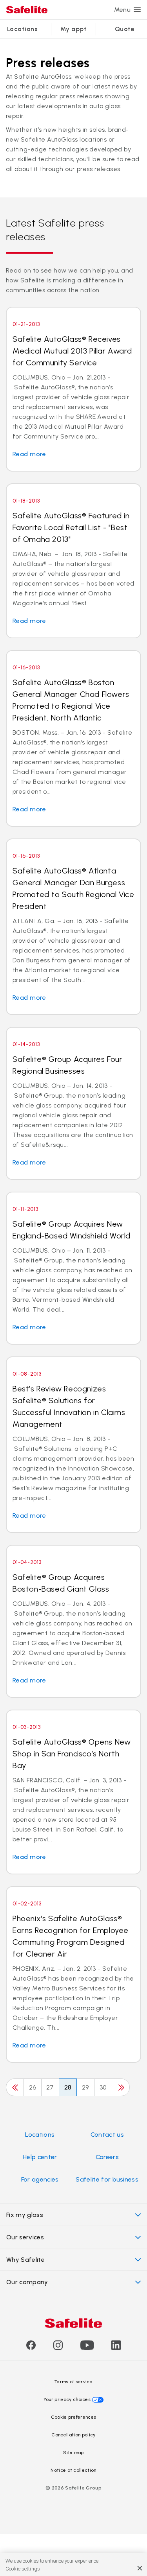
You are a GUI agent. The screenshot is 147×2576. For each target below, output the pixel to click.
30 (103, 2087)
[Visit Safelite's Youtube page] (87, 2348)
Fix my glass (25, 2215)
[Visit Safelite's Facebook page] (31, 2348)
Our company (27, 2282)
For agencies (40, 2179)
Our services (25, 2237)
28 (68, 2087)
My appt (73, 29)
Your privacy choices (67, 2399)
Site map (73, 2453)
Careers (107, 2157)
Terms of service (73, 2382)
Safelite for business (107, 2179)
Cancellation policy (73, 2435)
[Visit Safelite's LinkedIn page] (116, 2348)
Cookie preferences (74, 2417)
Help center (40, 2157)
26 (33, 2087)
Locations (22, 29)
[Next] (121, 2087)
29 (85, 2087)
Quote (125, 29)
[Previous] (15, 2087)
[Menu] (137, 10)
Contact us (107, 2135)
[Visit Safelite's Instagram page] (58, 2348)
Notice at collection (73, 2470)
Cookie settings (23, 2569)
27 (50, 2087)
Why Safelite (25, 2260)
